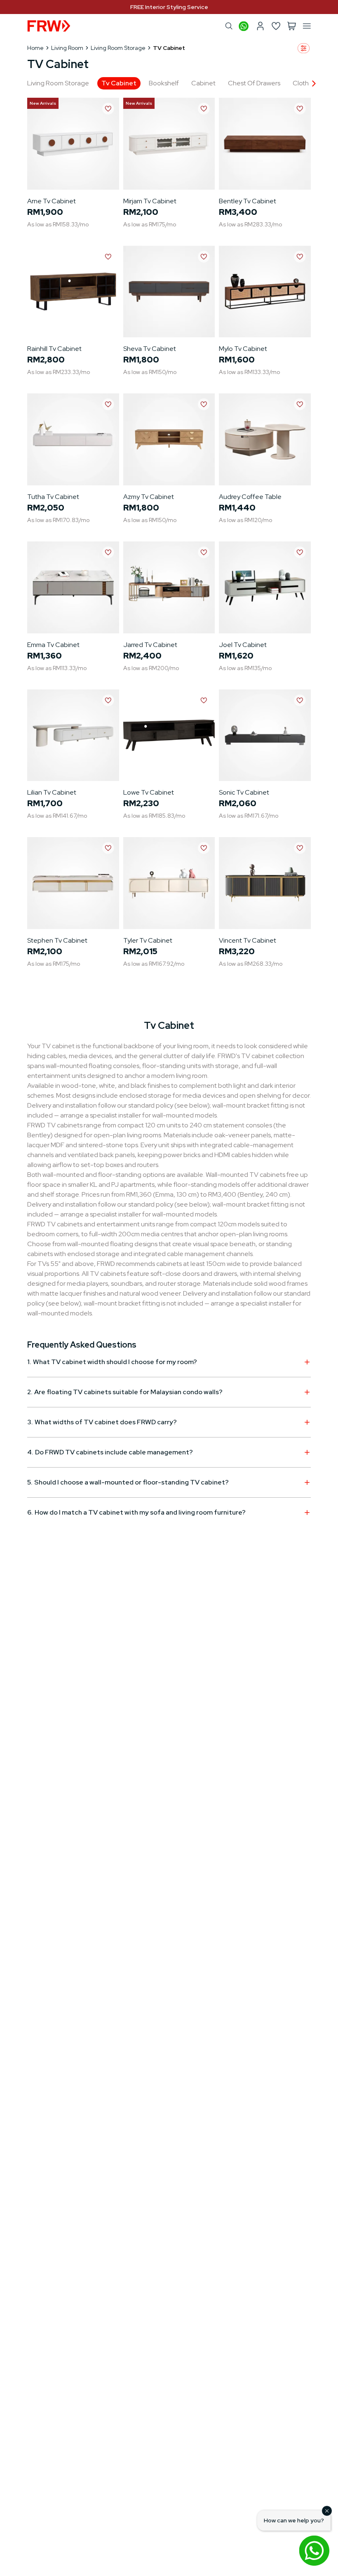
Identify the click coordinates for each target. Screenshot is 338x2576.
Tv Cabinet (119, 83)
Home (35, 48)
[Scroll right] (314, 83)
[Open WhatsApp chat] (314, 2550)
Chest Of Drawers (254, 83)
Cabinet (203, 83)
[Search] (229, 26)
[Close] (327, 2511)
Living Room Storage (118, 48)
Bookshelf (164, 83)
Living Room (67, 48)
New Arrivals (43, 103)
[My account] (260, 26)
